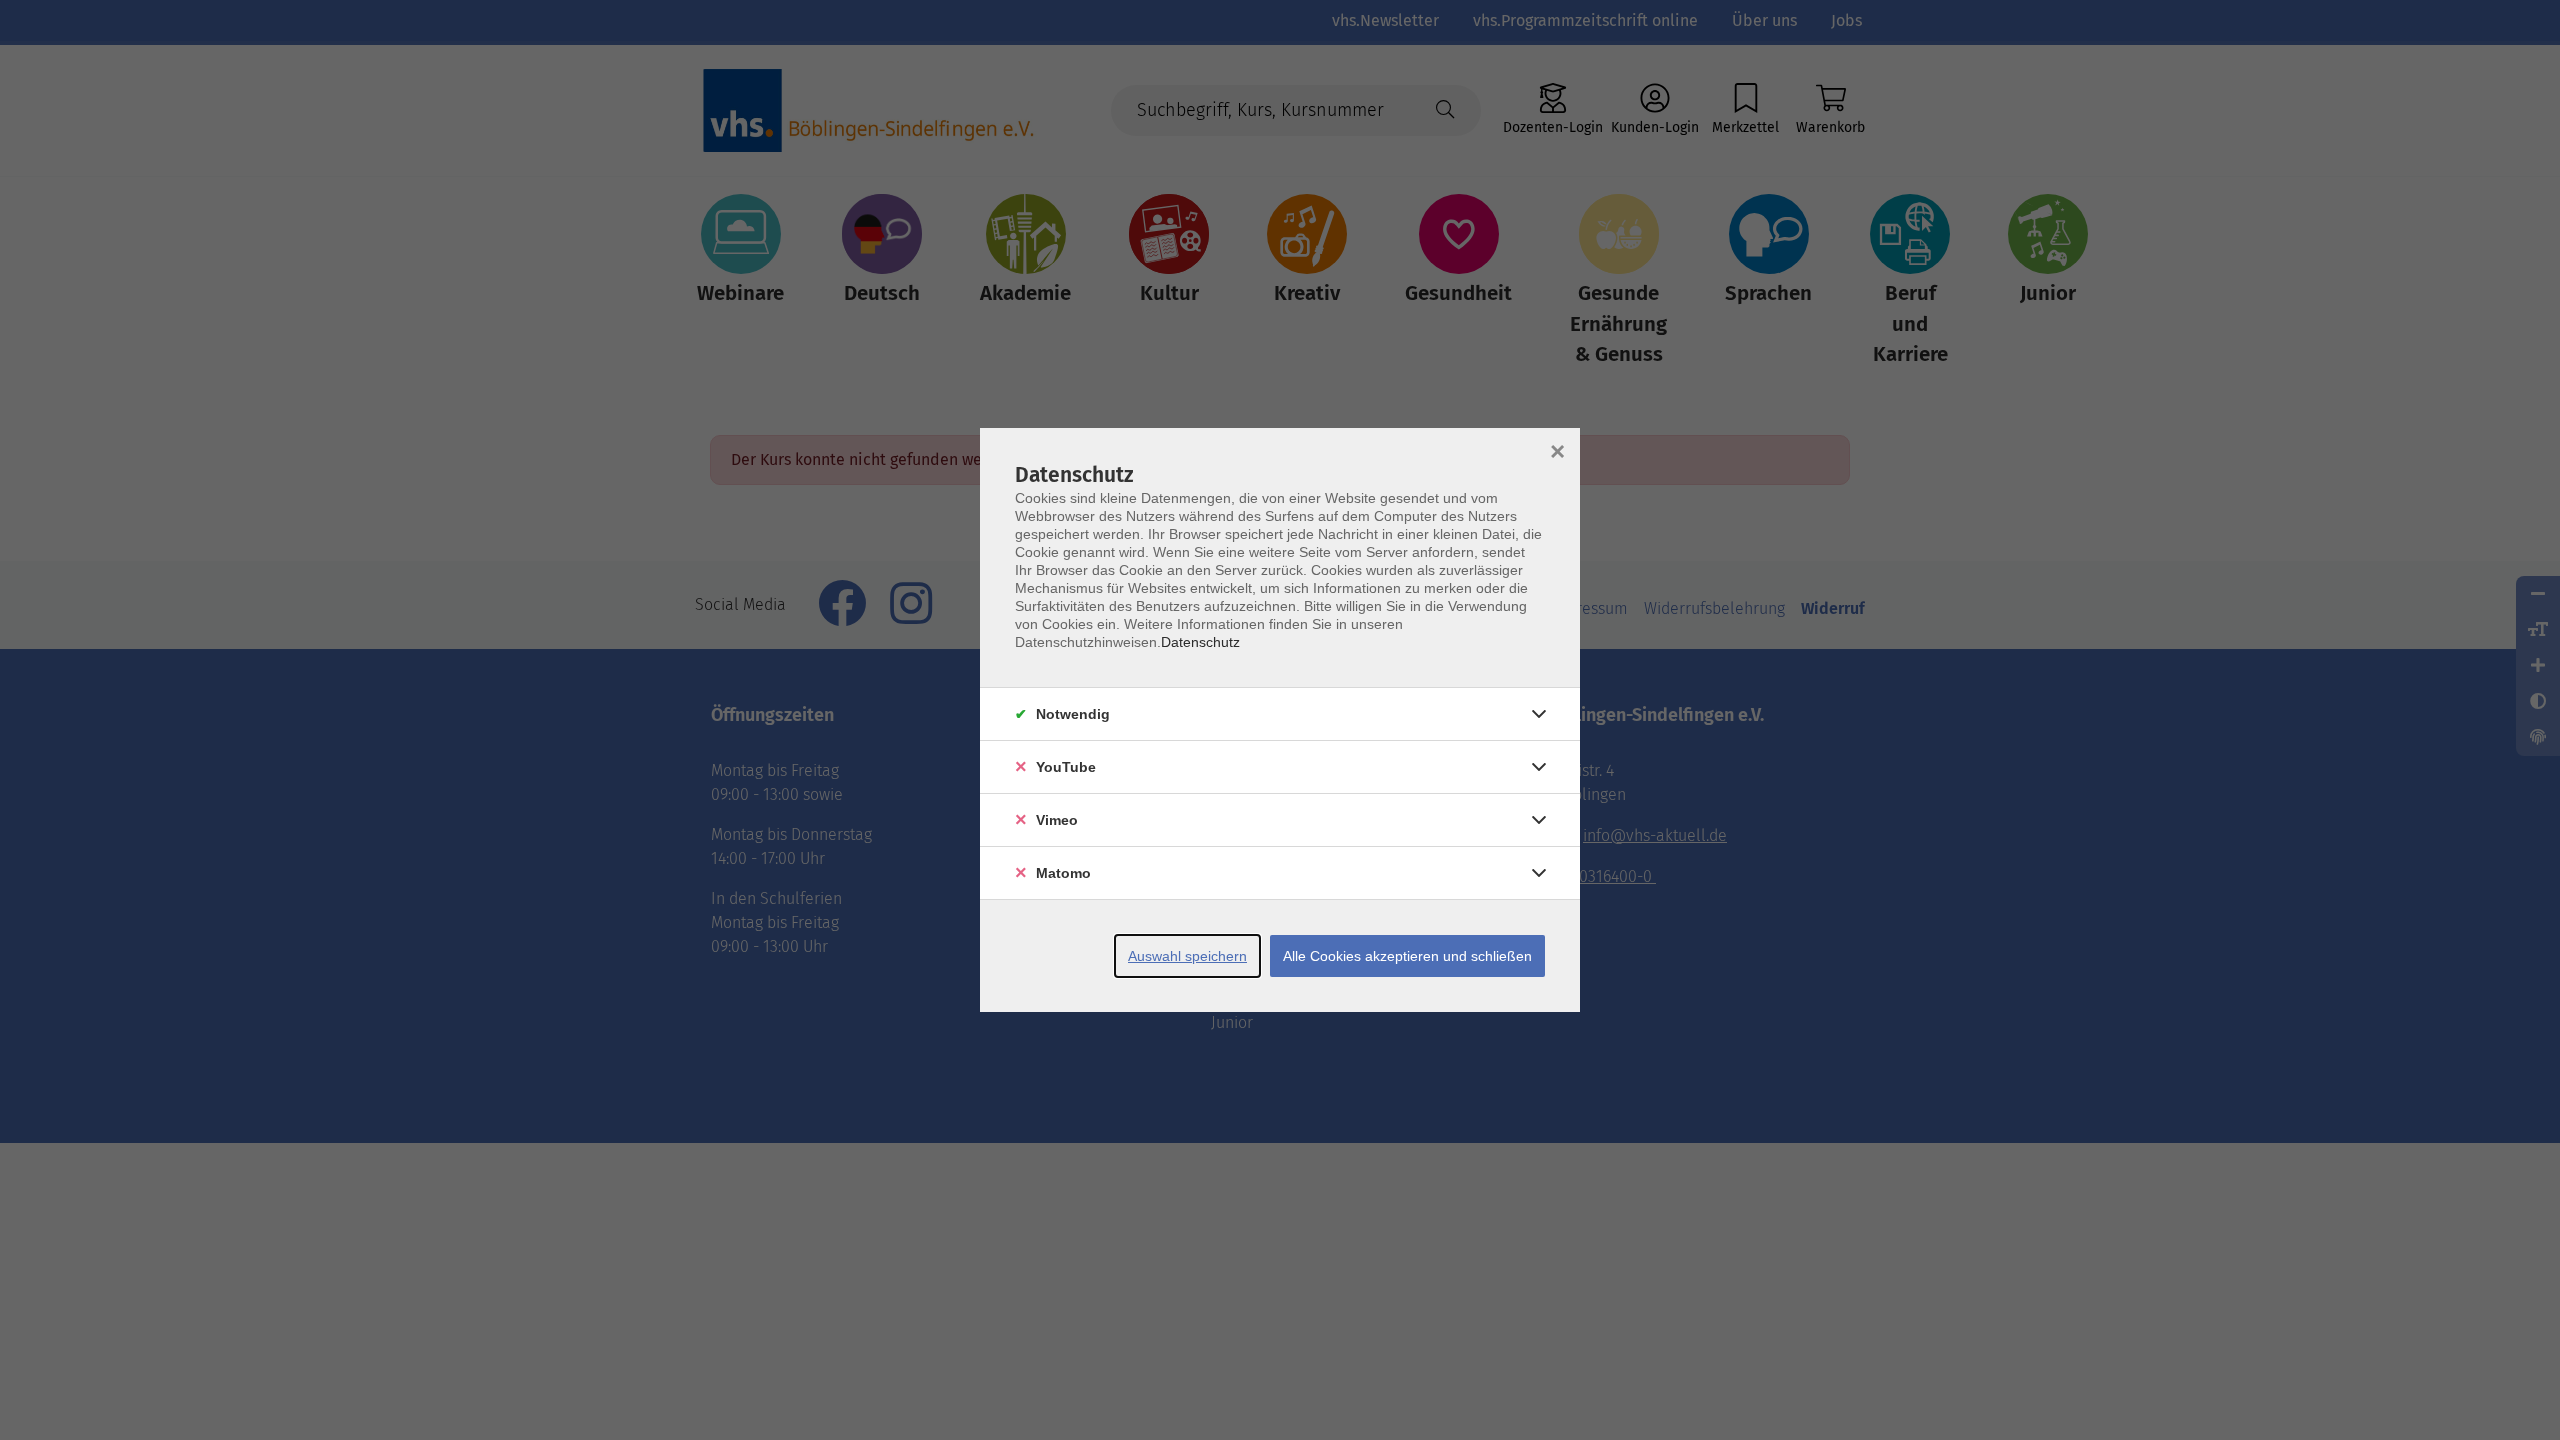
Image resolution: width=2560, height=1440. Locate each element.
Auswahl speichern (1187, 956)
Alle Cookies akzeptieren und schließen (1407, 956)
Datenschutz (1200, 642)
